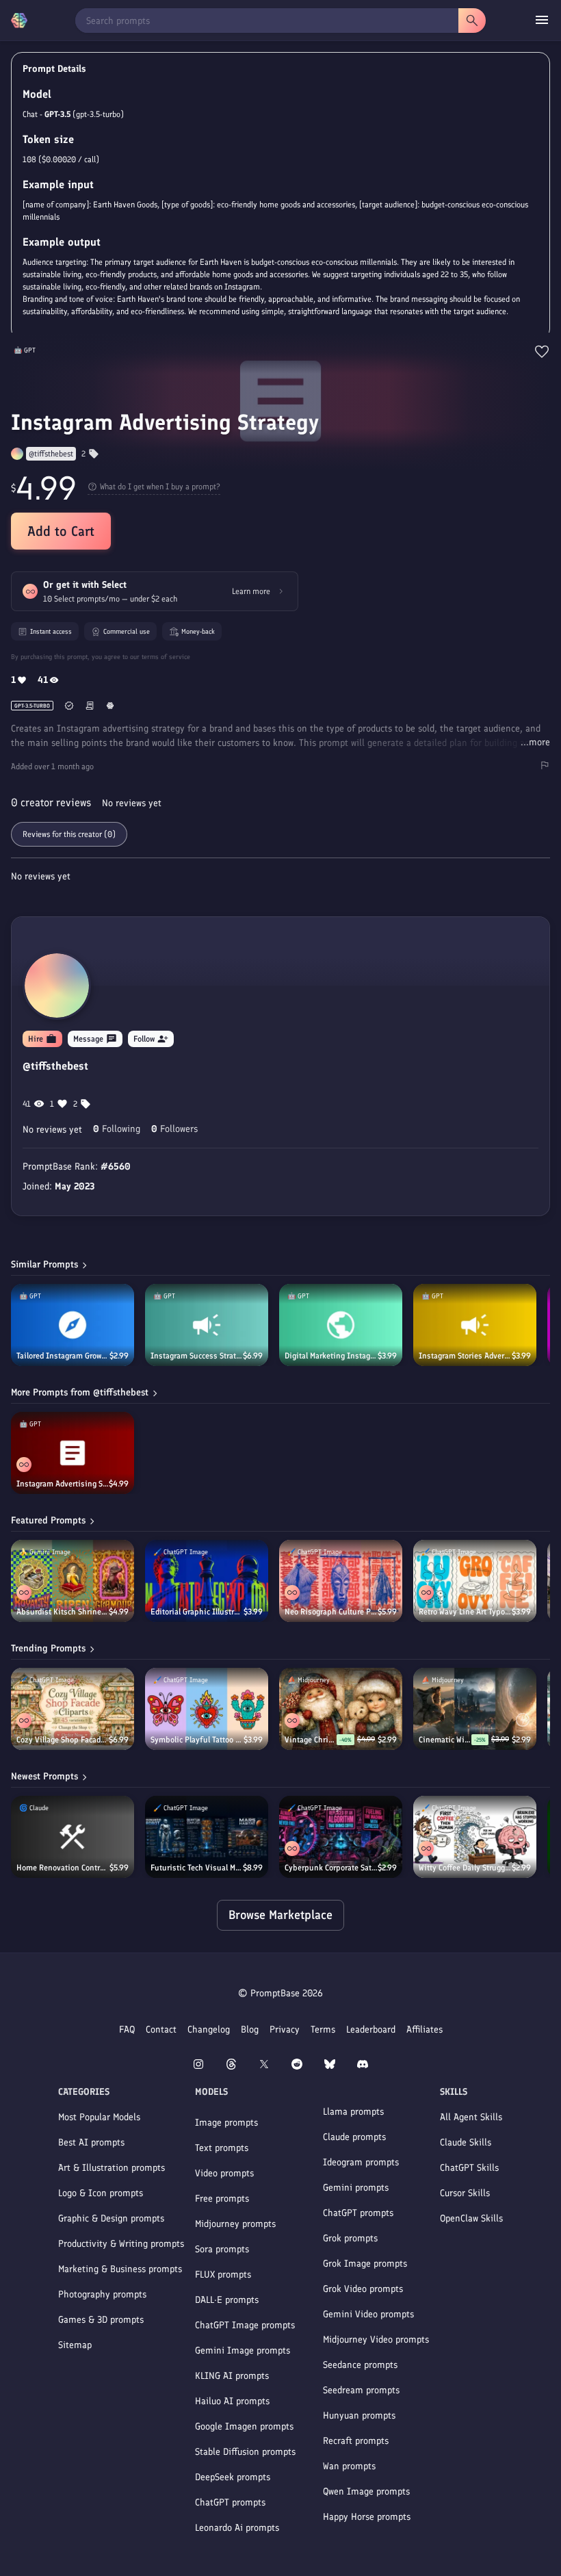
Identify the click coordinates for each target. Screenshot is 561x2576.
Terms (323, 2030)
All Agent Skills (471, 2117)
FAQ (127, 2030)
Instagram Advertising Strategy (63, 1484)
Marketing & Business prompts (120, 2269)
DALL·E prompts (227, 2300)
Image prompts (226, 2123)
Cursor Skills (465, 2193)
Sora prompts (222, 2249)
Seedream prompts (361, 2390)
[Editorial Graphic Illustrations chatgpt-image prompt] (207, 1581)
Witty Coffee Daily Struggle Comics (465, 1868)
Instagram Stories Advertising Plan (465, 1356)
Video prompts (224, 2173)
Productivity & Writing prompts (121, 2244)
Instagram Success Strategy (197, 1356)
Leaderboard (371, 2030)
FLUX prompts (223, 2275)
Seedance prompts (360, 2365)
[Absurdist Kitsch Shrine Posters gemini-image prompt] (73, 1581)
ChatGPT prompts (230, 2502)
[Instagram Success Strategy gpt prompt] (207, 1325)
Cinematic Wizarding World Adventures (445, 1740)
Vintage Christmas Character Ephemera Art (311, 1740)
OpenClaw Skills (471, 2218)
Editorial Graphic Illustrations (197, 1612)
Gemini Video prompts (368, 2314)
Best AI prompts (91, 2142)
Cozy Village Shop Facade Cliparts (63, 1740)
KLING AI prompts (232, 2376)
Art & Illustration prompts (112, 2168)
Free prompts (222, 2199)
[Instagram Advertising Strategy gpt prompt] (73, 1453)
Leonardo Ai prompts (237, 2528)
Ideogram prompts (361, 2162)
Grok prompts (350, 2238)
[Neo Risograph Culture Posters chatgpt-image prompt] (341, 1581)
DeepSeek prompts (233, 2477)
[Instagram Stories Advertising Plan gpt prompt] (475, 1325)
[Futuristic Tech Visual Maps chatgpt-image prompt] (207, 1837)
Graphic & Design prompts (111, 2218)
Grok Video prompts (363, 2289)
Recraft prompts (356, 2441)
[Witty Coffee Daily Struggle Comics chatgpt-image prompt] (475, 1837)
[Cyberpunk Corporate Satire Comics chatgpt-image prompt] (341, 1837)
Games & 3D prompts (101, 2320)
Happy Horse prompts (367, 2517)
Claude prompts (354, 2137)
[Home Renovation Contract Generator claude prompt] (73, 1837)
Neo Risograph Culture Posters (331, 1612)
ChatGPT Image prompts (245, 2325)
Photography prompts (102, 2294)
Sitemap (75, 2345)
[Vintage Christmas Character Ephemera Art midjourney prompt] (341, 1709)
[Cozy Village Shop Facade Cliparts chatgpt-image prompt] (73, 1709)
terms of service (166, 657)
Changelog (209, 2030)
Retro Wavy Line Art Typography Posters (465, 1612)
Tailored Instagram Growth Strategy (63, 1356)
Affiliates (425, 2030)
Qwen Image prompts (366, 2491)
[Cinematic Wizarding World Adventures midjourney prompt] (475, 1709)
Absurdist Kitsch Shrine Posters (63, 1612)
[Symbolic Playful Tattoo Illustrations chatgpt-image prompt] (207, 1709)
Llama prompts (353, 2112)
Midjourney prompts (235, 2224)
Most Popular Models (99, 2117)
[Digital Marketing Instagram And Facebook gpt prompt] (341, 1325)
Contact (161, 2030)
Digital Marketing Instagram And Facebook (331, 1356)
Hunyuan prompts (359, 2416)
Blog (250, 2030)
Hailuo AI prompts (232, 2401)
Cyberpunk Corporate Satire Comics (331, 1868)
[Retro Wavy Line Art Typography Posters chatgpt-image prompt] (475, 1581)
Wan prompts (349, 2466)
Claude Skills (466, 2142)
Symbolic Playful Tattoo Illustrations (197, 1740)
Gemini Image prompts (243, 2350)
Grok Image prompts (365, 2264)
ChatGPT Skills (469, 2168)
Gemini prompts (356, 2188)
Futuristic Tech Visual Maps (197, 1868)
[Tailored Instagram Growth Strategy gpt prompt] (73, 1325)
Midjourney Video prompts (376, 2340)
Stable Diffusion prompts (245, 2452)
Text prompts (222, 2148)
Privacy (285, 2030)
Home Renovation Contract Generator (63, 1868)
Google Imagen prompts (244, 2426)
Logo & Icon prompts (101, 2193)
